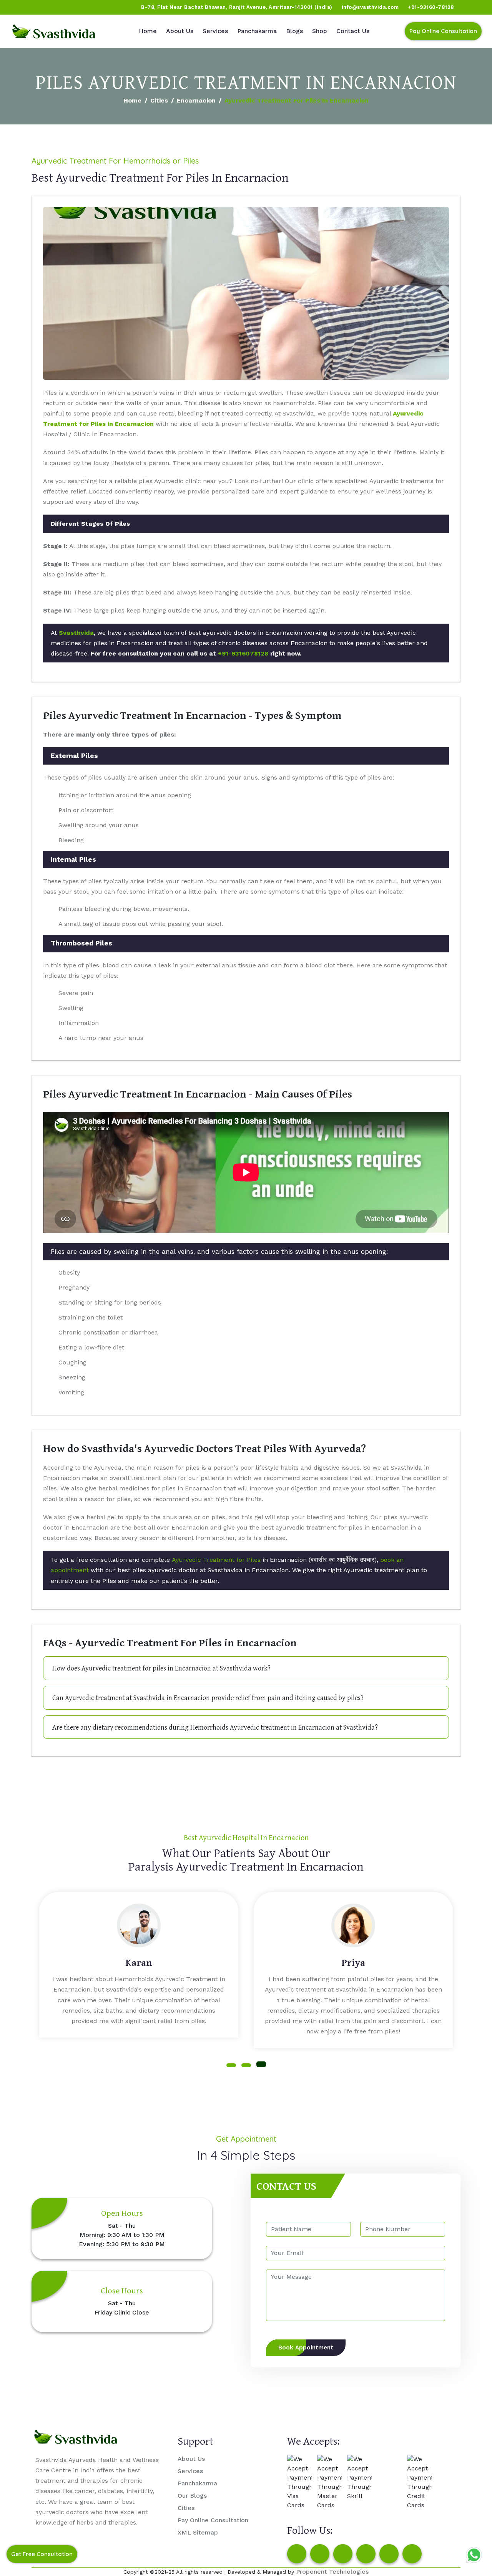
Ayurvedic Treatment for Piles (216, 1560)
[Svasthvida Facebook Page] (297, 2554)
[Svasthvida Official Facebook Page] (20, 7)
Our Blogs (192, 2496)
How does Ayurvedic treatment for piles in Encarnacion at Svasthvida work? (161, 1668)
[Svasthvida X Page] (343, 2554)
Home (148, 31)
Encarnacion (196, 100)
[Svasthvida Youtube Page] (93, 7)
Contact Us (353, 31)
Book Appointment (306, 2348)
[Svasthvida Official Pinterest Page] (63, 7)
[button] (231, 2065)
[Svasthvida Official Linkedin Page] (78, 7)
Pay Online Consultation (443, 31)
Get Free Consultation (42, 2554)
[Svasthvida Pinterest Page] (366, 2554)
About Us (180, 31)
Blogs (294, 31)
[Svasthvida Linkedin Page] (389, 2554)
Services (215, 31)
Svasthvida (76, 633)
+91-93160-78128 (431, 7)
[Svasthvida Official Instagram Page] (34, 7)
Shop (320, 31)
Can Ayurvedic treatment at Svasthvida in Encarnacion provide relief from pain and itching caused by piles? (208, 1698)
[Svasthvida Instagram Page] (320, 2554)
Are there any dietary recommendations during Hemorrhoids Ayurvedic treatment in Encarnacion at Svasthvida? (215, 1727)
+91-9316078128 (243, 653)
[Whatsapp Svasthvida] (474, 2555)
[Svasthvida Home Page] (54, 31)
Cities (159, 100)
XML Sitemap (198, 2532)
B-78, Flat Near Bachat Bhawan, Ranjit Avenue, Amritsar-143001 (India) (237, 7)
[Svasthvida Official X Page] (49, 7)
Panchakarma (257, 31)
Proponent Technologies (332, 2572)
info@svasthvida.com (370, 7)
